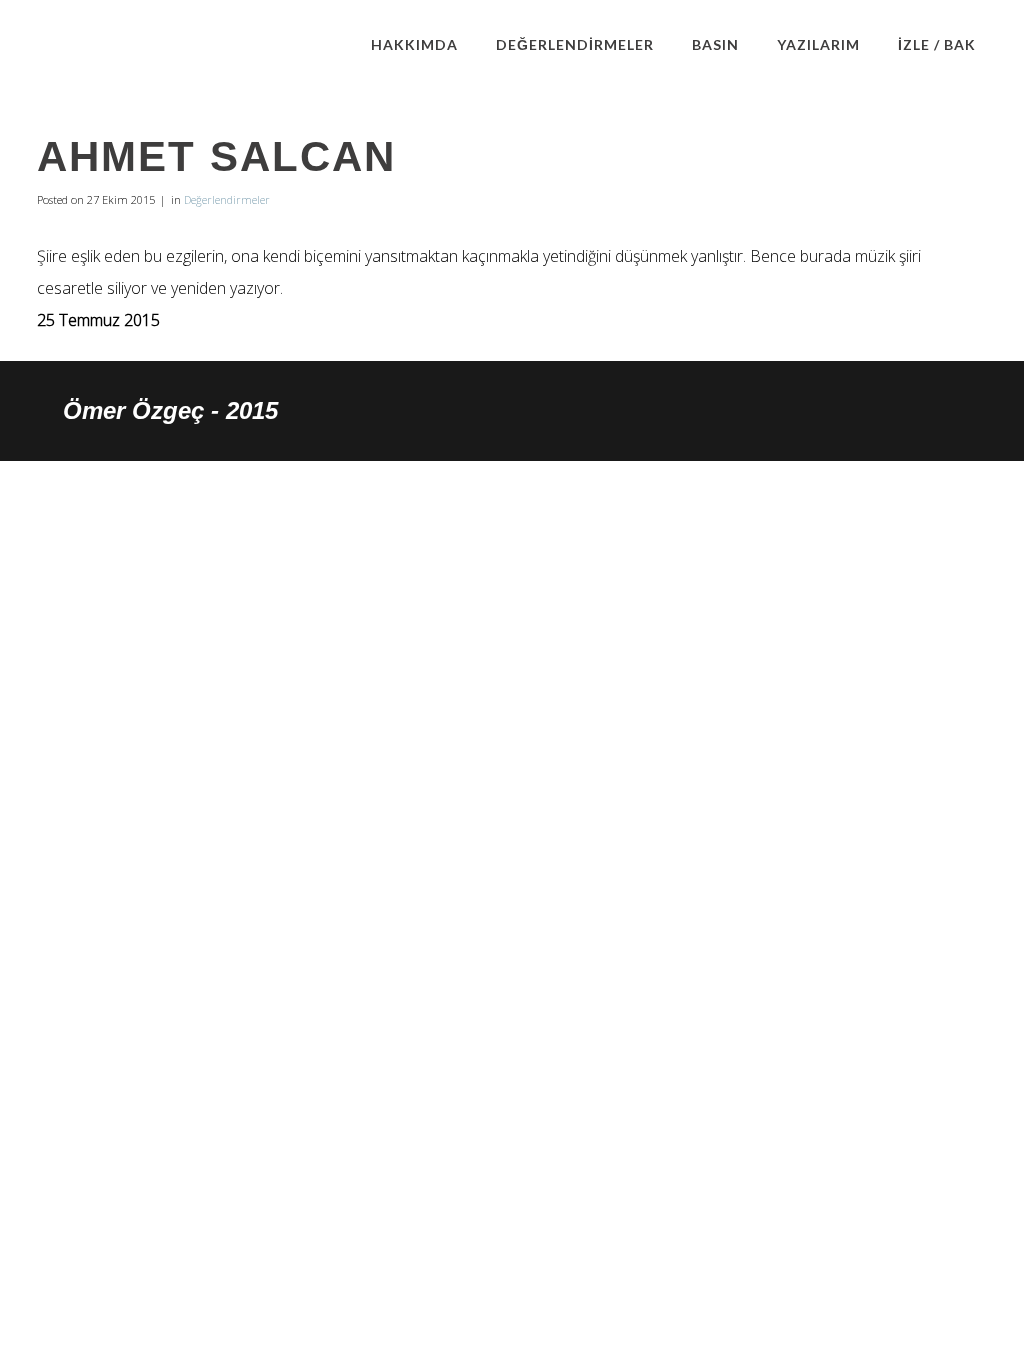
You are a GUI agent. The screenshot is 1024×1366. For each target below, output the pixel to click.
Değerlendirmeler (227, 199)
